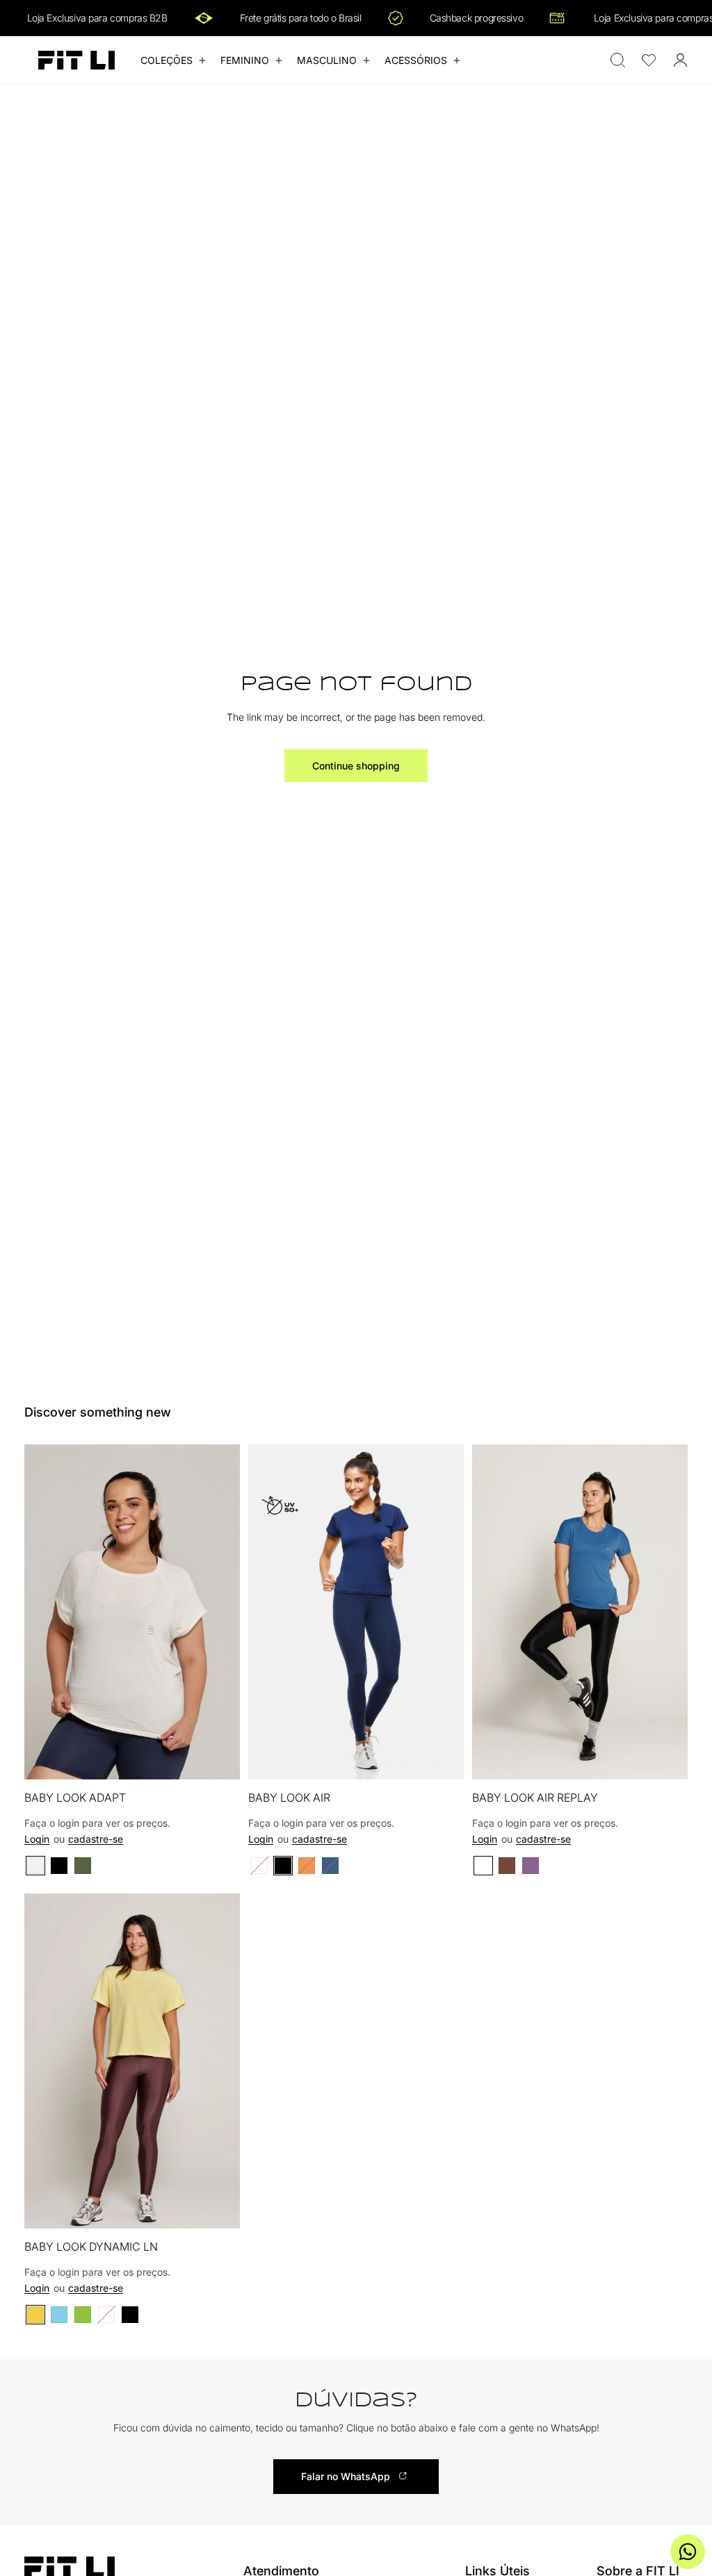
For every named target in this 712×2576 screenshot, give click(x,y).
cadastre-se (96, 1839)
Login (37, 1839)
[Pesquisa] (618, 60)
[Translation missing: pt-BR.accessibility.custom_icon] (649, 60)
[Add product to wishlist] (220, 1469)
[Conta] (680, 60)
